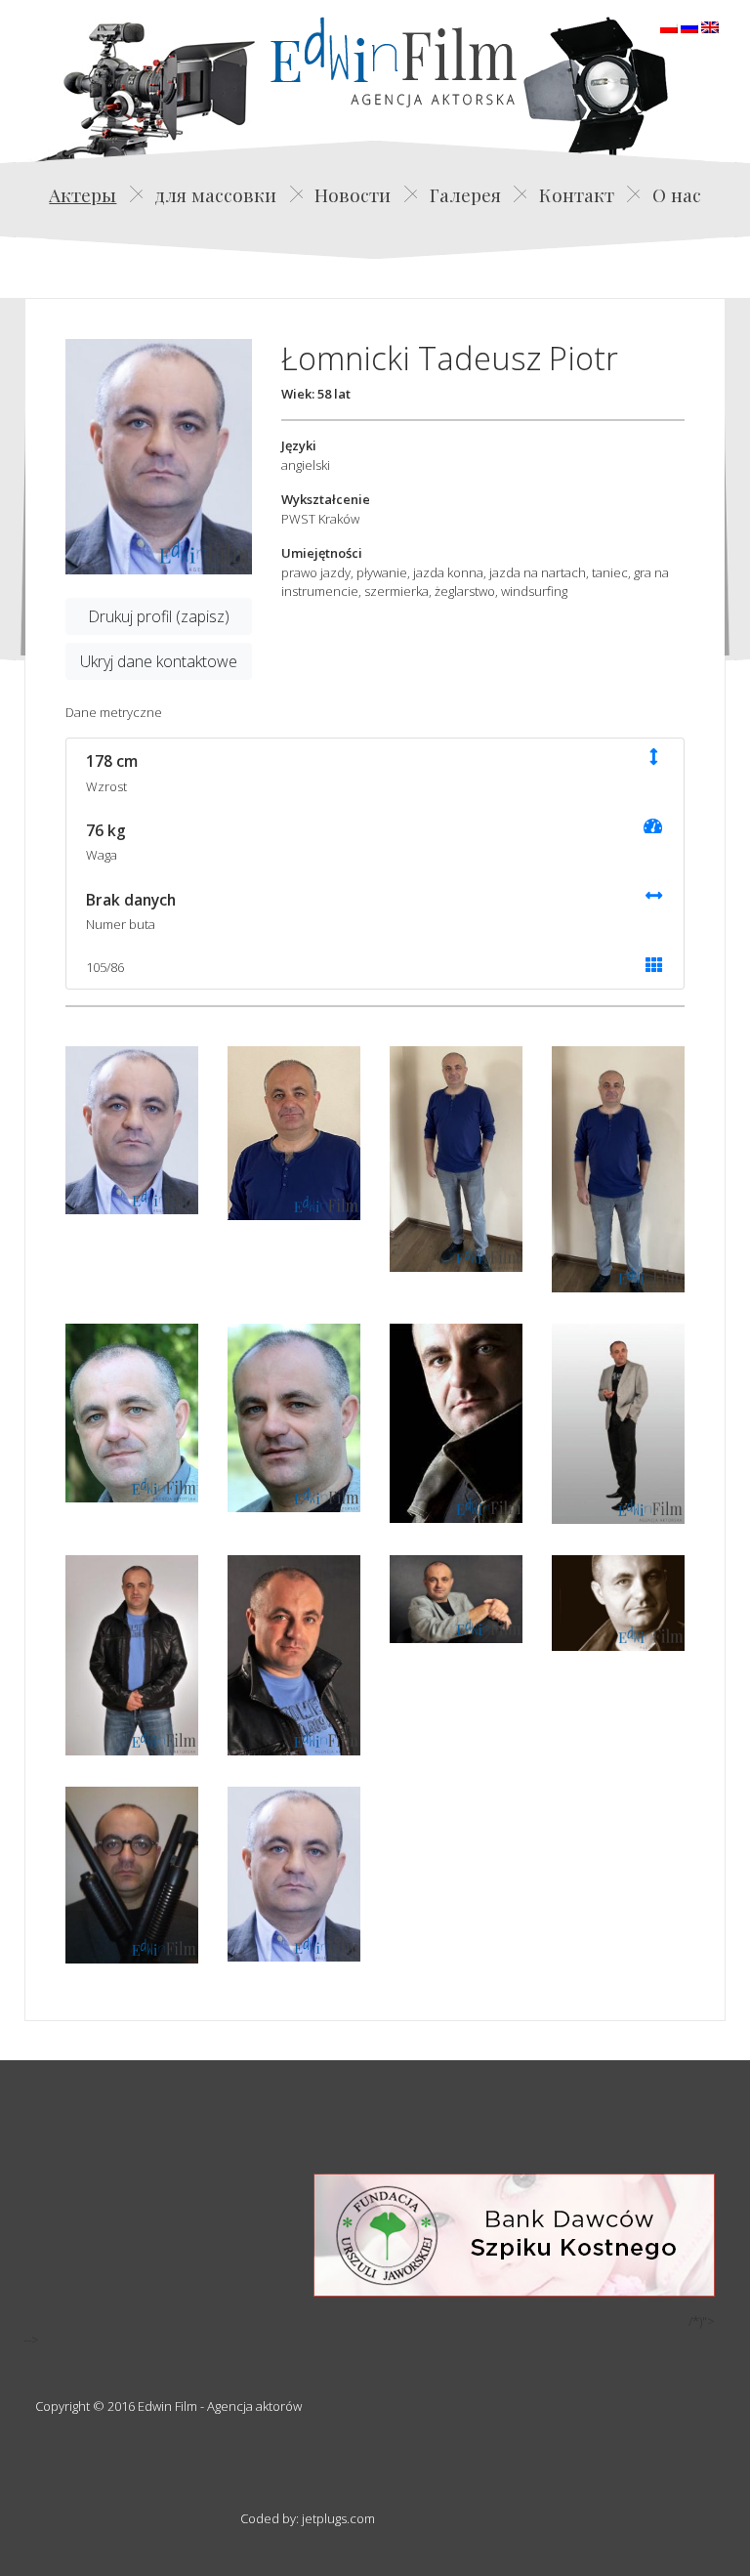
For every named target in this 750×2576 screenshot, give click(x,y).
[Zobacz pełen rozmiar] (159, 457)
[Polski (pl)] (669, 25)
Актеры (83, 194)
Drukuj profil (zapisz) (159, 616)
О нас (677, 194)
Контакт (577, 194)
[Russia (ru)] (689, 25)
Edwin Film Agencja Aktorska (394, 62)
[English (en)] (710, 25)
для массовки (215, 194)
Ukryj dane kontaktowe (159, 661)
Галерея (465, 194)
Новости (353, 194)
